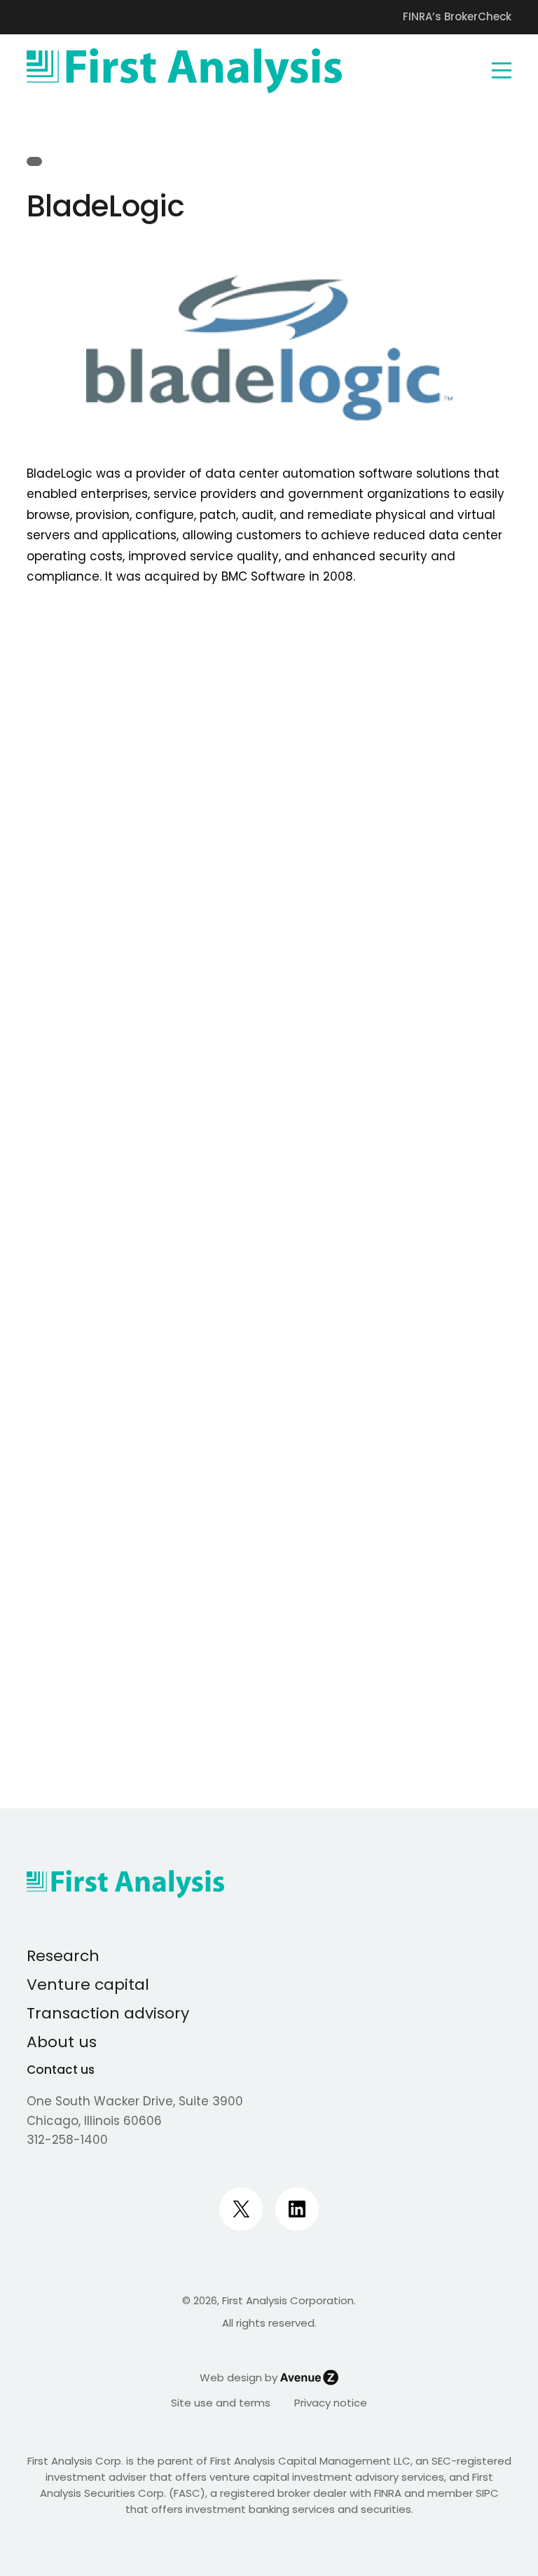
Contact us (61, 2070)
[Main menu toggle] (502, 71)
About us (62, 2042)
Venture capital (88, 1985)
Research (63, 1956)
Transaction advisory (108, 2013)
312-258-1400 (67, 2140)
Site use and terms (221, 2403)
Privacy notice (331, 2403)
